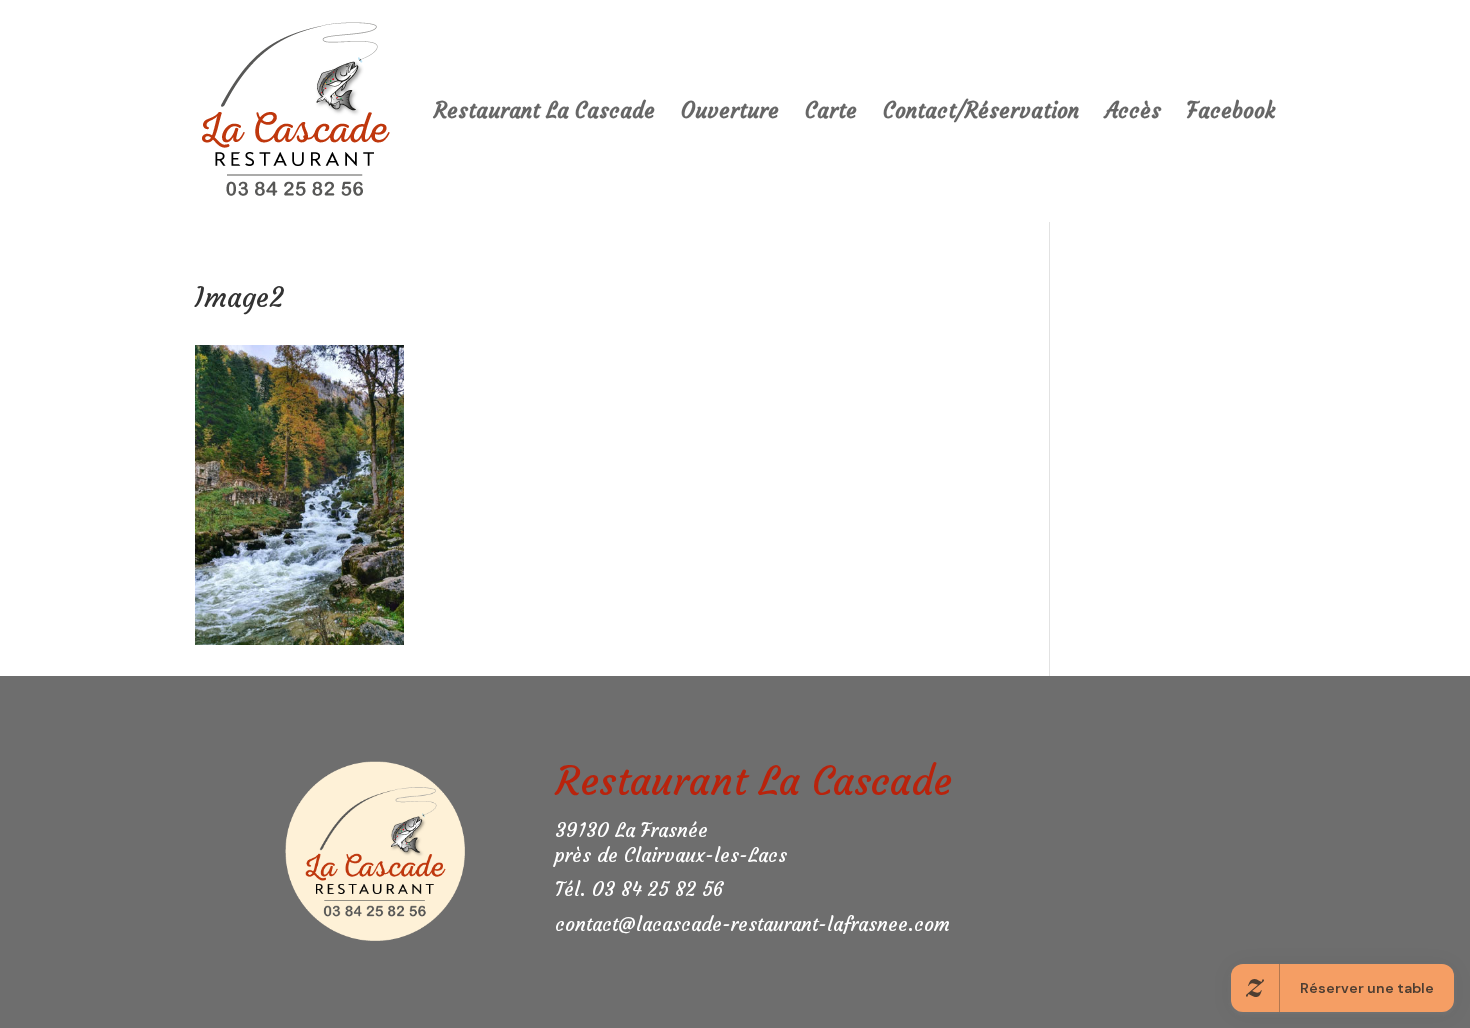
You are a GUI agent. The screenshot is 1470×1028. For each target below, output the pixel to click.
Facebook (1231, 114)
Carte (831, 114)
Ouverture (730, 114)
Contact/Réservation (981, 114)
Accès (1133, 114)
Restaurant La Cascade (544, 114)
